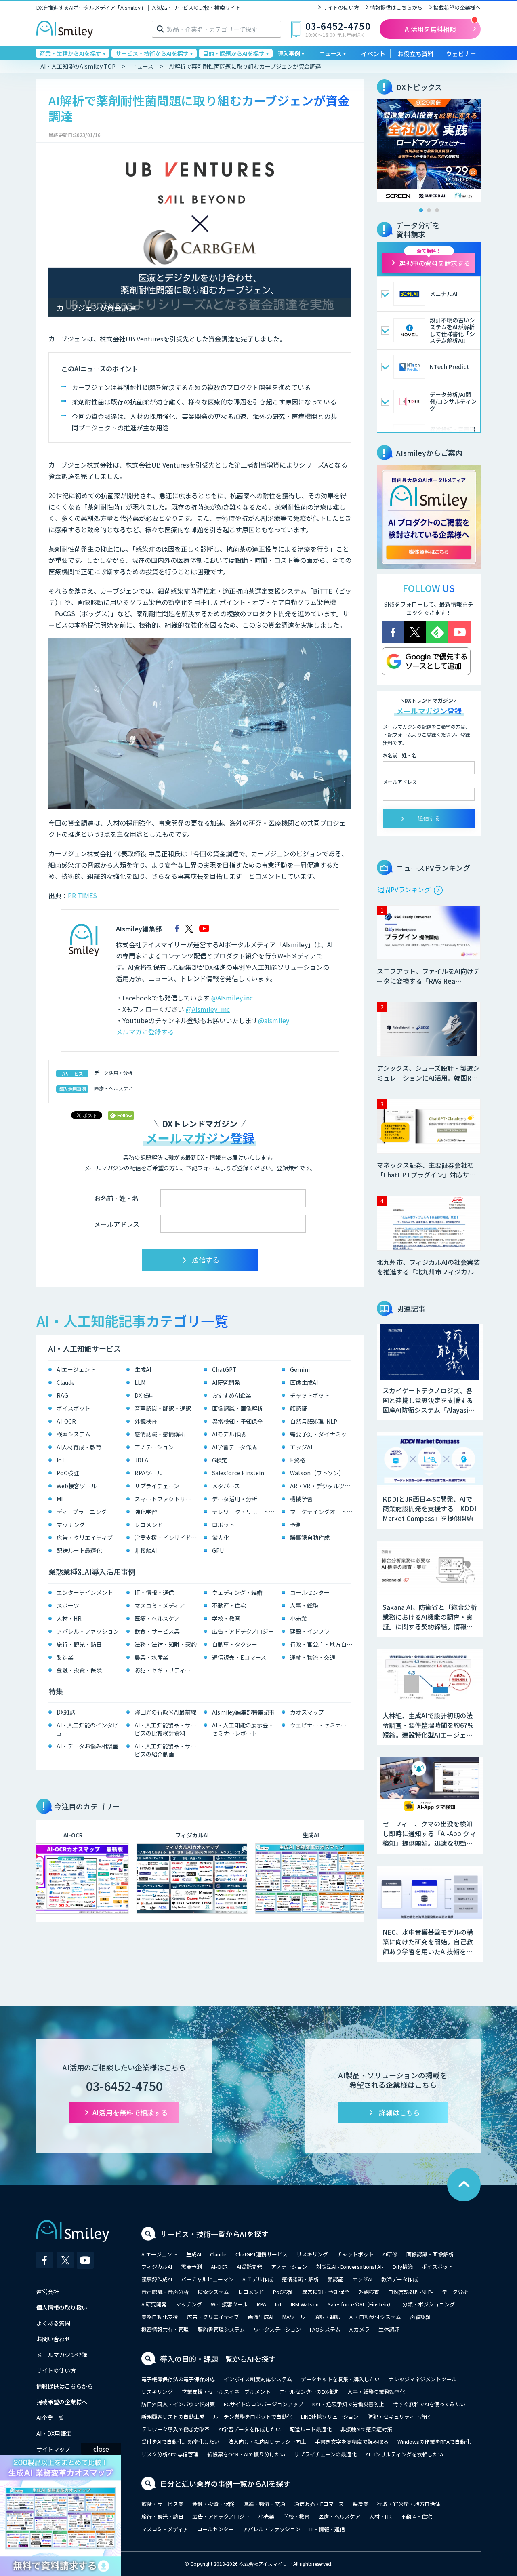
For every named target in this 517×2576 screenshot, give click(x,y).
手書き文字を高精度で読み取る (352, 2442)
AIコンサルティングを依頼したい (404, 2454)
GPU (218, 1550)
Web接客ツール (77, 1486)
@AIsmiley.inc (232, 998)
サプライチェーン (157, 1486)
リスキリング (312, 2254)
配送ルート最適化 (79, 1550)
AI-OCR (66, 1421)
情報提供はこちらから (396, 7)
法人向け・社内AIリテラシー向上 (267, 2442)
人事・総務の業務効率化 (376, 2392)
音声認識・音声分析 (165, 2292)
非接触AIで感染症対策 (366, 2429)
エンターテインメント (85, 1592)
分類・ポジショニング (429, 2304)
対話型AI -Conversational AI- (350, 2267)
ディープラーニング (82, 1512)
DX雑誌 (66, 1712)
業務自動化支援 (160, 2317)
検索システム (74, 1434)
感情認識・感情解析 (160, 1434)
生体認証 (389, 2329)
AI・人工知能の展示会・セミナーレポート (243, 1729)
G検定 (220, 1460)
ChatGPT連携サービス (262, 2254)
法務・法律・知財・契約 (166, 1644)
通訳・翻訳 (327, 2317)
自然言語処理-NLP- (315, 1421)
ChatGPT (224, 1369)
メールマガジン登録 (62, 2355)
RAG (62, 1395)
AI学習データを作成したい (250, 2429)
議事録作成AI (157, 2279)
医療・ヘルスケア (113, 1088)
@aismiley (274, 1020)
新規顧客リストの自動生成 (173, 2417)
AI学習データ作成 (234, 1447)
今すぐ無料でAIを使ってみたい (429, 2404)
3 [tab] (437, 210)
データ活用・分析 (113, 1073)
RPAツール (148, 1473)
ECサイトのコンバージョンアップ (264, 2404)
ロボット (223, 1525)
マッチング (71, 1525)
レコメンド (149, 1525)
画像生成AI (304, 1382)
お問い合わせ (53, 2339)
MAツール (294, 2317)
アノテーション (154, 1447)
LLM (140, 1382)
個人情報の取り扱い (62, 2307)
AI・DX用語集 (54, 2433)
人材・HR (69, 1618)
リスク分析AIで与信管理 (170, 2454)
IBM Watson (305, 2304)
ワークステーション (277, 2329)
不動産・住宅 (229, 1605)
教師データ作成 (400, 2279)
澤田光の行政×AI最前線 (165, 1712)
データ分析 (455, 2292)
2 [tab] (429, 210)
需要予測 (191, 2267)
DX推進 (144, 1395)
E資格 (297, 1460)
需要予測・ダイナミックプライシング (323, 1434)
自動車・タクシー (235, 1644)
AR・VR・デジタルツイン (323, 1486)
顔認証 (298, 1408)
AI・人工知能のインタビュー (87, 1729)
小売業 (298, 1618)
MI (60, 1499)
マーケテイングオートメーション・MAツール (323, 1512)
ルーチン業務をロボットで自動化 (253, 2417)
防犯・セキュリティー (163, 1670)
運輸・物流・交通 (313, 1657)
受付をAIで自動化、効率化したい (180, 2442)
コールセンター (310, 1592)
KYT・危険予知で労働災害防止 (348, 2404)
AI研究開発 (226, 1382)
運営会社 (48, 2292)
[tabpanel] (429, 151)
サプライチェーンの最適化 (325, 2454)
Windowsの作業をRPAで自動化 (434, 2442)
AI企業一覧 (50, 2418)
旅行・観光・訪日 (79, 1644)
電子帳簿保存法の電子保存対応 (178, 2379)
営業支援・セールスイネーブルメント (226, 2392)
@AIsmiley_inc (208, 1009)
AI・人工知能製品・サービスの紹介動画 (165, 1750)
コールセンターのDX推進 (309, 2392)
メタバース (226, 1486)
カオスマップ (307, 1712)
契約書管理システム (221, 2329)
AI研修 (390, 2254)
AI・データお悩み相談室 (87, 1746)
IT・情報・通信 (154, 1592)
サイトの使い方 (341, 7)
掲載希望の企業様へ (457, 7)
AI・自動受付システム (375, 2317)
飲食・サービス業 (157, 1631)
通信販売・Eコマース (239, 1657)
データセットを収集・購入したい (340, 2379)
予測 (296, 1525)
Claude (66, 1382)
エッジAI (301, 1447)
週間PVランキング (404, 889)
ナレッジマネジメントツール (423, 2379)
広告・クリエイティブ (85, 1538)
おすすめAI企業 (232, 1395)
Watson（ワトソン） (317, 1473)
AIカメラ (359, 2329)
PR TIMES (82, 895)
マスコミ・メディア (160, 1605)
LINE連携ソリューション (330, 2417)
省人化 (221, 1538)
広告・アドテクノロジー (243, 1631)
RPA (262, 2304)
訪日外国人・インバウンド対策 (178, 2404)
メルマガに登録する (145, 1032)
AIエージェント (76, 1369)
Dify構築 (403, 2267)
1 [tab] (421, 210)
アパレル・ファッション (88, 1631)
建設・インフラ (310, 1631)
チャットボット (310, 1395)
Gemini (300, 1369)
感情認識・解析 (300, 2279)
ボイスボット (74, 1408)
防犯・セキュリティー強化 (399, 2417)
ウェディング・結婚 (237, 1592)
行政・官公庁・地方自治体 (323, 1644)
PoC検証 (68, 1473)
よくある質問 (53, 2323)
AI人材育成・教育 (79, 1447)
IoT (61, 1460)
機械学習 (301, 1499)
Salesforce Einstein (238, 1473)
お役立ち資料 (416, 54)
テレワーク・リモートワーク (245, 1512)
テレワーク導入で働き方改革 (175, 2429)
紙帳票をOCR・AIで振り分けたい (246, 2454)
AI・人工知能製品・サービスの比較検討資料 (165, 1729)
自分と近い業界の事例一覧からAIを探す (225, 2483)
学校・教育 (226, 1618)
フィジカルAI (157, 2267)
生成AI (143, 1369)
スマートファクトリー (163, 1499)
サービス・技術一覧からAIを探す (214, 2234)
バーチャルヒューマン (207, 2279)
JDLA (141, 1460)
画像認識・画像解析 (237, 1408)
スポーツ (68, 1605)
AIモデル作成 (229, 1434)
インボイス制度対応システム (258, 2379)
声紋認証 (420, 2317)
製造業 (65, 1657)
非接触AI (146, 1550)
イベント (373, 54)
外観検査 (146, 1421)
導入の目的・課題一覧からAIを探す (218, 2359)
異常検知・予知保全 (237, 1421)
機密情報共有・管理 (165, 2329)
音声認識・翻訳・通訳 (163, 1408)
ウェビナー (461, 54)
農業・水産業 (151, 1657)
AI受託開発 (249, 2267)
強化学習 (146, 1512)
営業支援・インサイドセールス (167, 1538)
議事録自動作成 (310, 1538)
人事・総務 (304, 1605)
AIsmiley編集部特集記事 (243, 1712)
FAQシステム (325, 2329)
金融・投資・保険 (79, 1670)
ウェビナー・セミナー (318, 1725)
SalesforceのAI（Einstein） (360, 2304)
